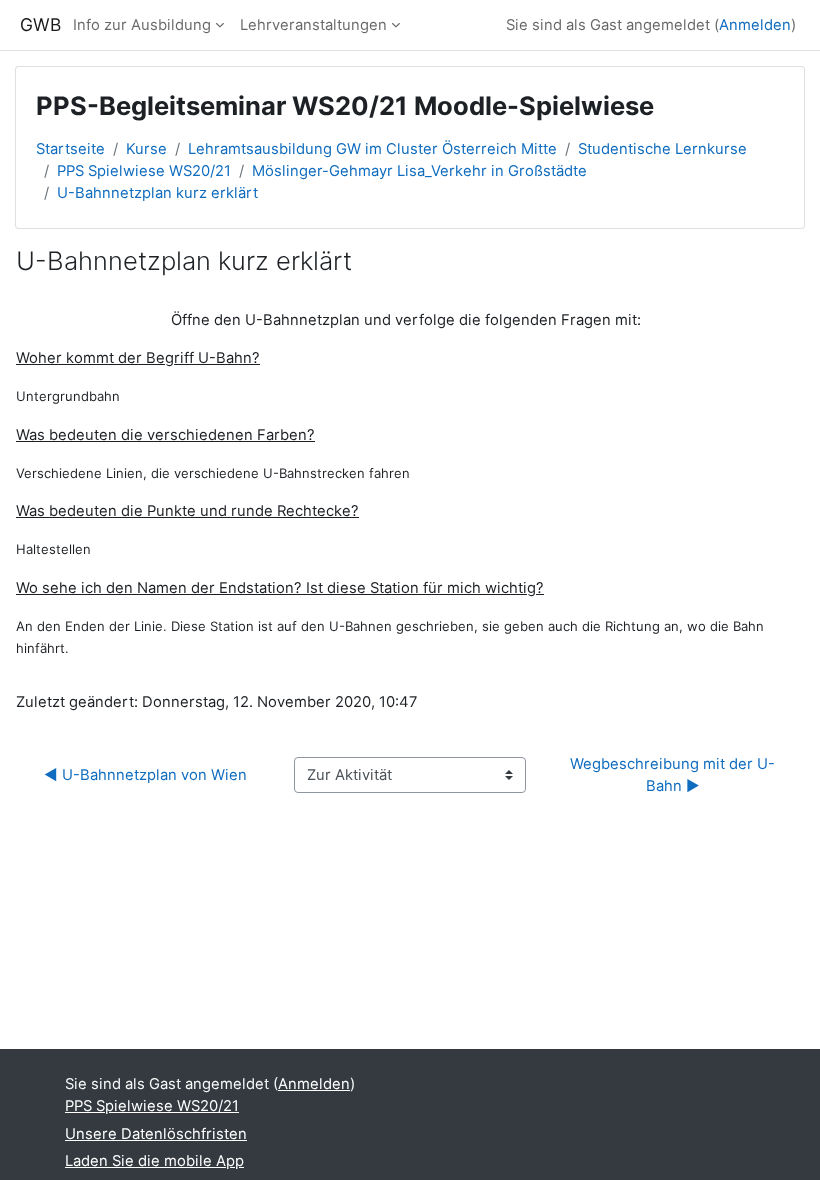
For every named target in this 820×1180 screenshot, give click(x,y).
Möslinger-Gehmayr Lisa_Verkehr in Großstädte (419, 171)
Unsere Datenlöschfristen (156, 1134)
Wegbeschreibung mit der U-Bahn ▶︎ (672, 775)
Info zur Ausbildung (142, 25)
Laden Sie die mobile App (154, 1161)
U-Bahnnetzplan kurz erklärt (157, 193)
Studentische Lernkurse (662, 149)
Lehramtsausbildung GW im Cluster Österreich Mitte (372, 149)
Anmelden (755, 25)
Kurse (146, 149)
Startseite (70, 149)
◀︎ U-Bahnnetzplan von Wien (145, 775)
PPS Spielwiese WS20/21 (144, 171)
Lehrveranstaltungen (313, 25)
